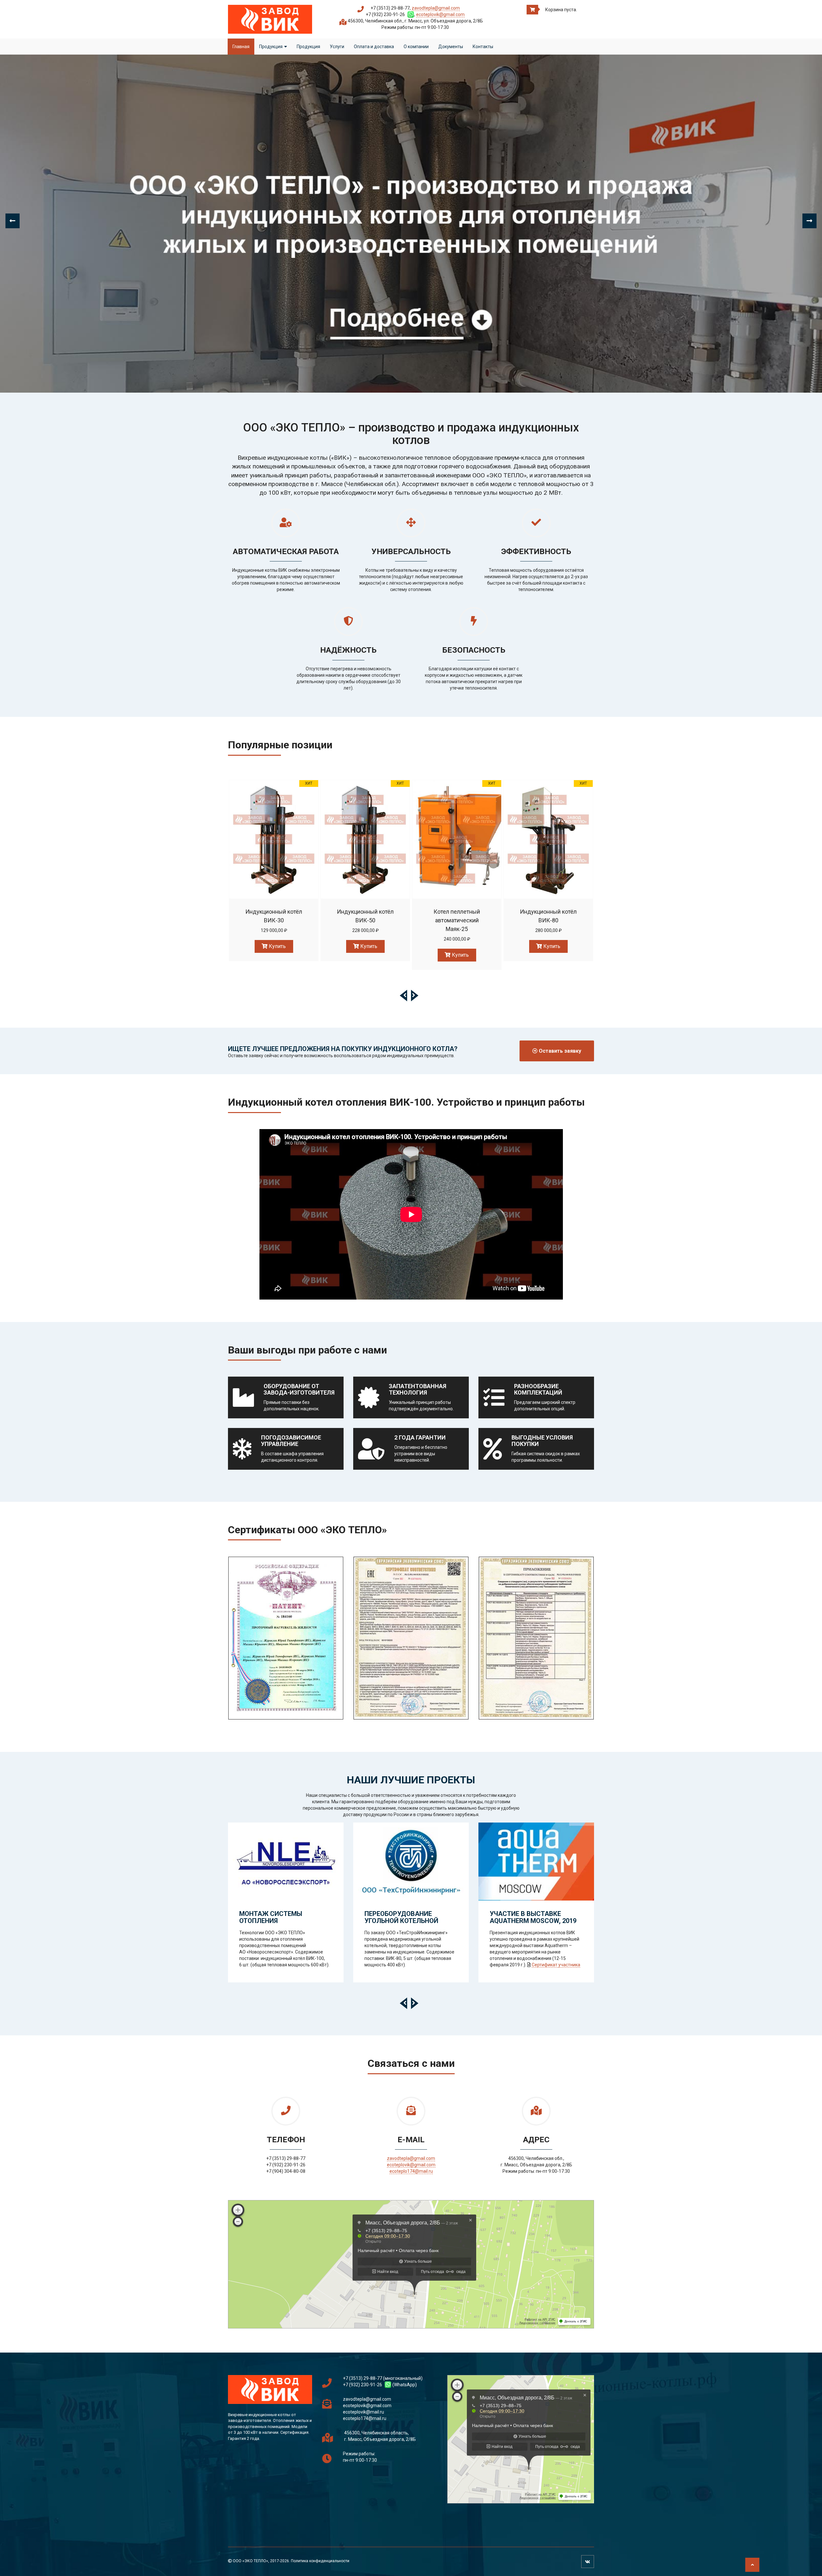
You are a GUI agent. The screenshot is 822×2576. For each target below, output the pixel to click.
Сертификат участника (556, 1965)
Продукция (271, 47)
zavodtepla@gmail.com (436, 8)
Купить (277, 946)
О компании (416, 47)
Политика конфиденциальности (320, 2561)
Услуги (337, 47)
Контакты (483, 47)
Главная (241, 47)
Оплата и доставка (374, 47)
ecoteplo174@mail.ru (411, 2171)
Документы (451, 47)
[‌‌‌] (286, 1631)
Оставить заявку (559, 1051)
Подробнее (275, 837)
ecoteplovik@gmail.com (440, 14)
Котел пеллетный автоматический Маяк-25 (548, 920)
